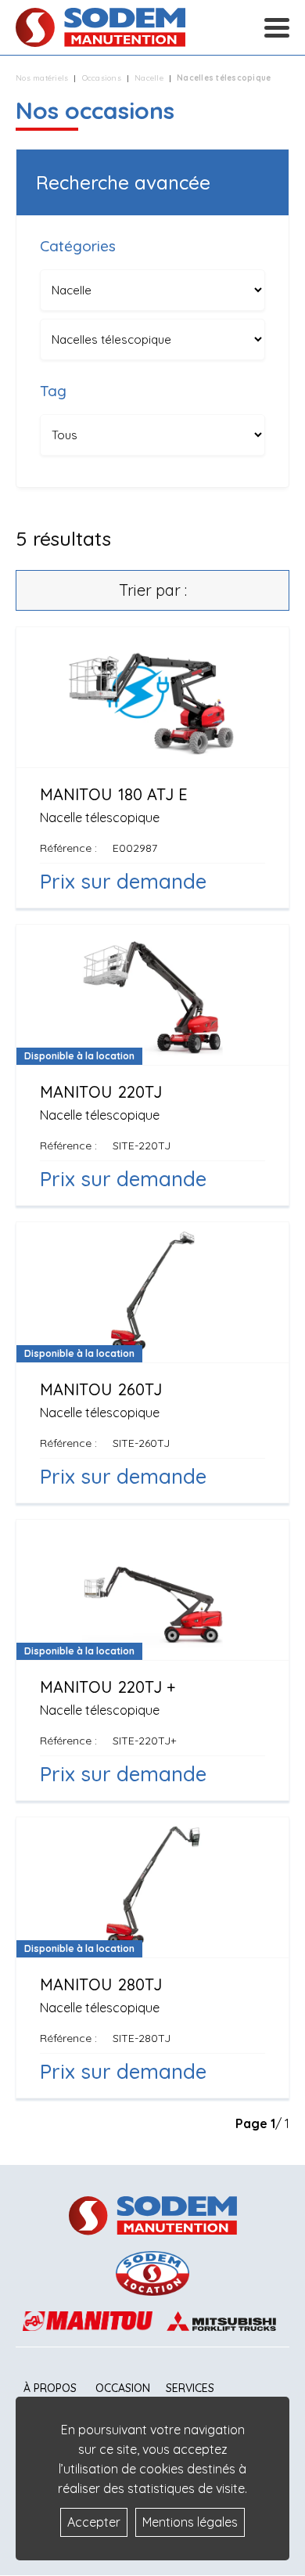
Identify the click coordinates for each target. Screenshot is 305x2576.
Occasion (123, 2388)
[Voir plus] (152, 767)
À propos (50, 2388)
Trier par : (153, 590)
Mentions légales (190, 2522)
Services (190, 2388)
